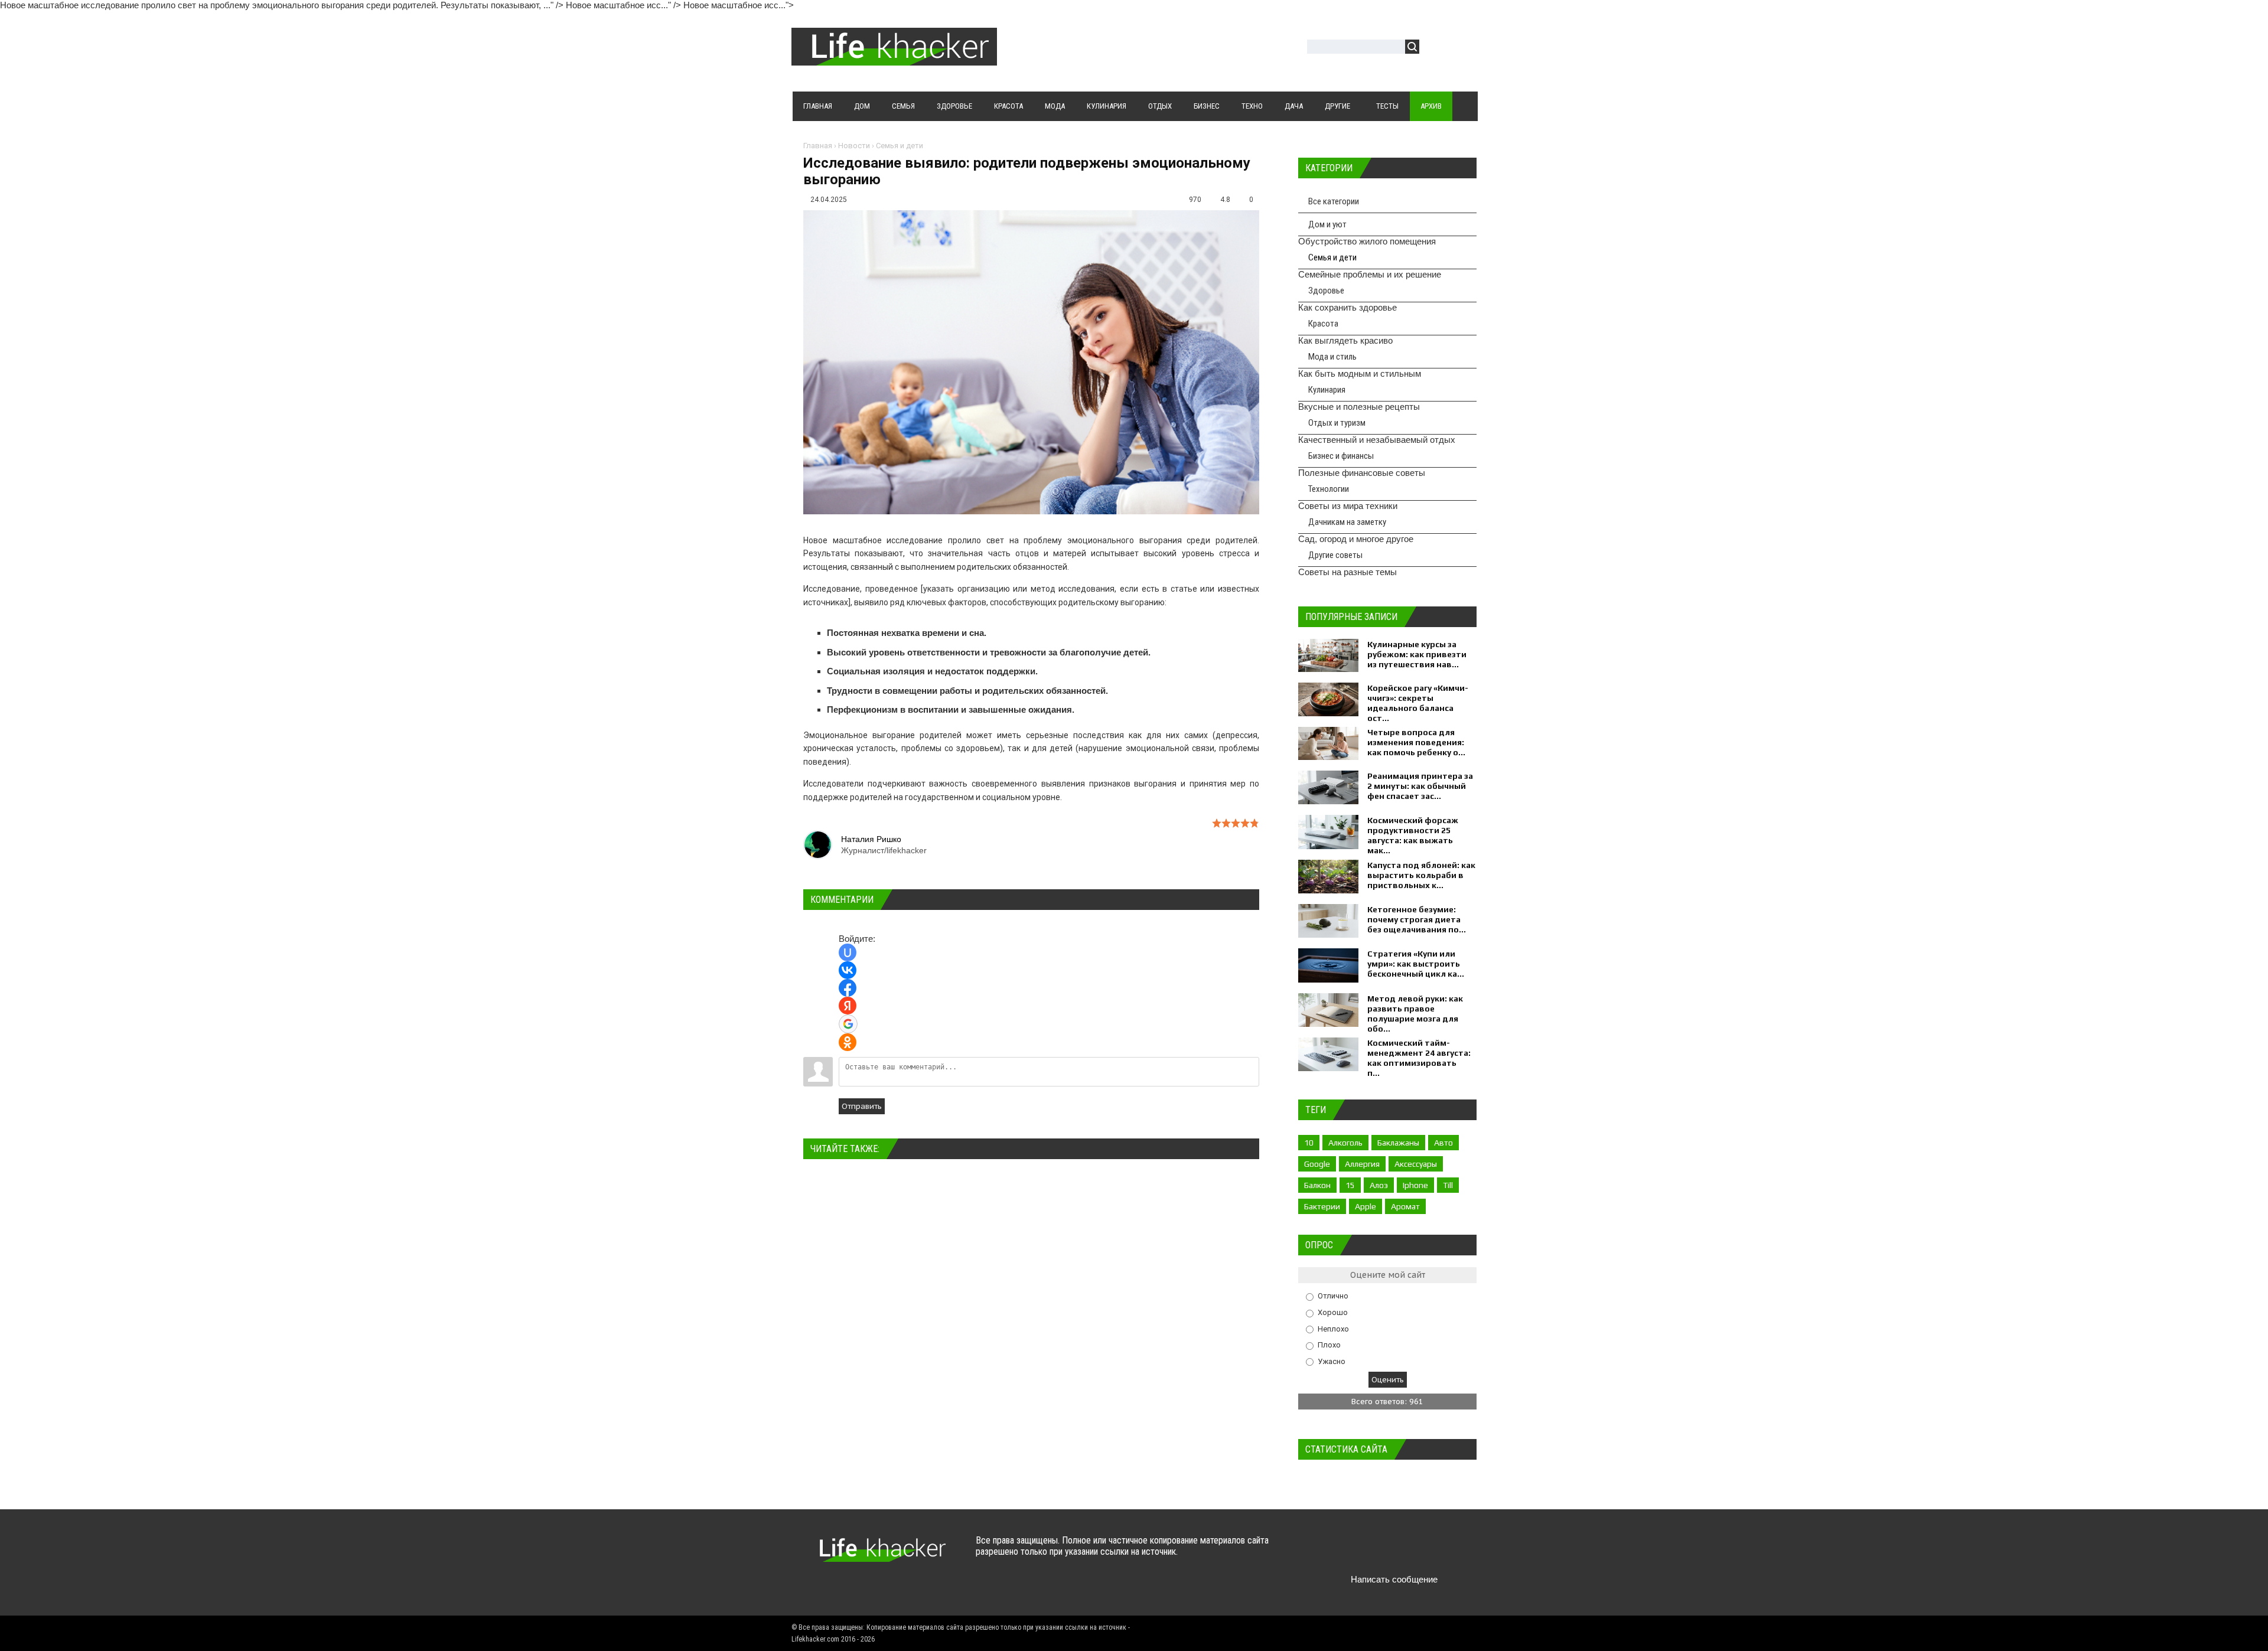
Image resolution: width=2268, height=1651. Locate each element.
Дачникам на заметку (1347, 522)
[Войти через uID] (848, 952)
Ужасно (1332, 1361)
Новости (854, 146)
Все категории (1334, 201)
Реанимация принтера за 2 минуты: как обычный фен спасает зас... (1420, 786)
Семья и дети (900, 146)
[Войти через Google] (848, 1024)
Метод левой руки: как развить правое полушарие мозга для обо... (1415, 1014)
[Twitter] (1350, 1552)
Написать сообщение (1394, 1579)
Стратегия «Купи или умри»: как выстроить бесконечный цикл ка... (1416, 964)
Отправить (862, 1106)
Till (1448, 1185)
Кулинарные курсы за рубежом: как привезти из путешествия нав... (1417, 654)
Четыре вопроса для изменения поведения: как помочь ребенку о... (1416, 742)
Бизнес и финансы (1341, 456)
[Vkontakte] (1327, 1552)
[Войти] (1435, 48)
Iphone (1415, 1185)
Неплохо (1333, 1328)
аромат (1405, 1206)
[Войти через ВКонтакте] (848, 970)
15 (1350, 1185)
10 (1309, 1143)
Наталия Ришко (871, 839)
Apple (1366, 1206)
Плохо (1329, 1345)
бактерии (1322, 1206)
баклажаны (1398, 1143)
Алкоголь (1345, 1143)
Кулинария (1327, 390)
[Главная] (894, 58)
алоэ (1379, 1185)
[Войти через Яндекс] (848, 1006)
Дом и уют (1327, 224)
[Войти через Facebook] (848, 988)
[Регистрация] (1462, 48)
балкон (1317, 1185)
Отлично (1333, 1296)
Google (1317, 1164)
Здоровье (1326, 291)
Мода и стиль (1332, 357)
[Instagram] (1419, 1552)
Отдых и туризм (1337, 423)
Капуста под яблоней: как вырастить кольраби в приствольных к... (1421, 875)
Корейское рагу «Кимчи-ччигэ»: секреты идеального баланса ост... (1418, 703)
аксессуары (1416, 1164)
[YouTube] (1396, 1552)
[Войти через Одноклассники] (848, 1042)
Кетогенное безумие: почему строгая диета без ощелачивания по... (1417, 919)
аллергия (1362, 1164)
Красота (1323, 324)
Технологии (1329, 489)
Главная (818, 146)
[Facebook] (1373, 1552)
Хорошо (1333, 1312)
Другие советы (1335, 555)
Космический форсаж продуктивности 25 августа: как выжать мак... (1413, 835)
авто (1443, 1143)
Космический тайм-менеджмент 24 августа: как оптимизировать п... (1419, 1058)
